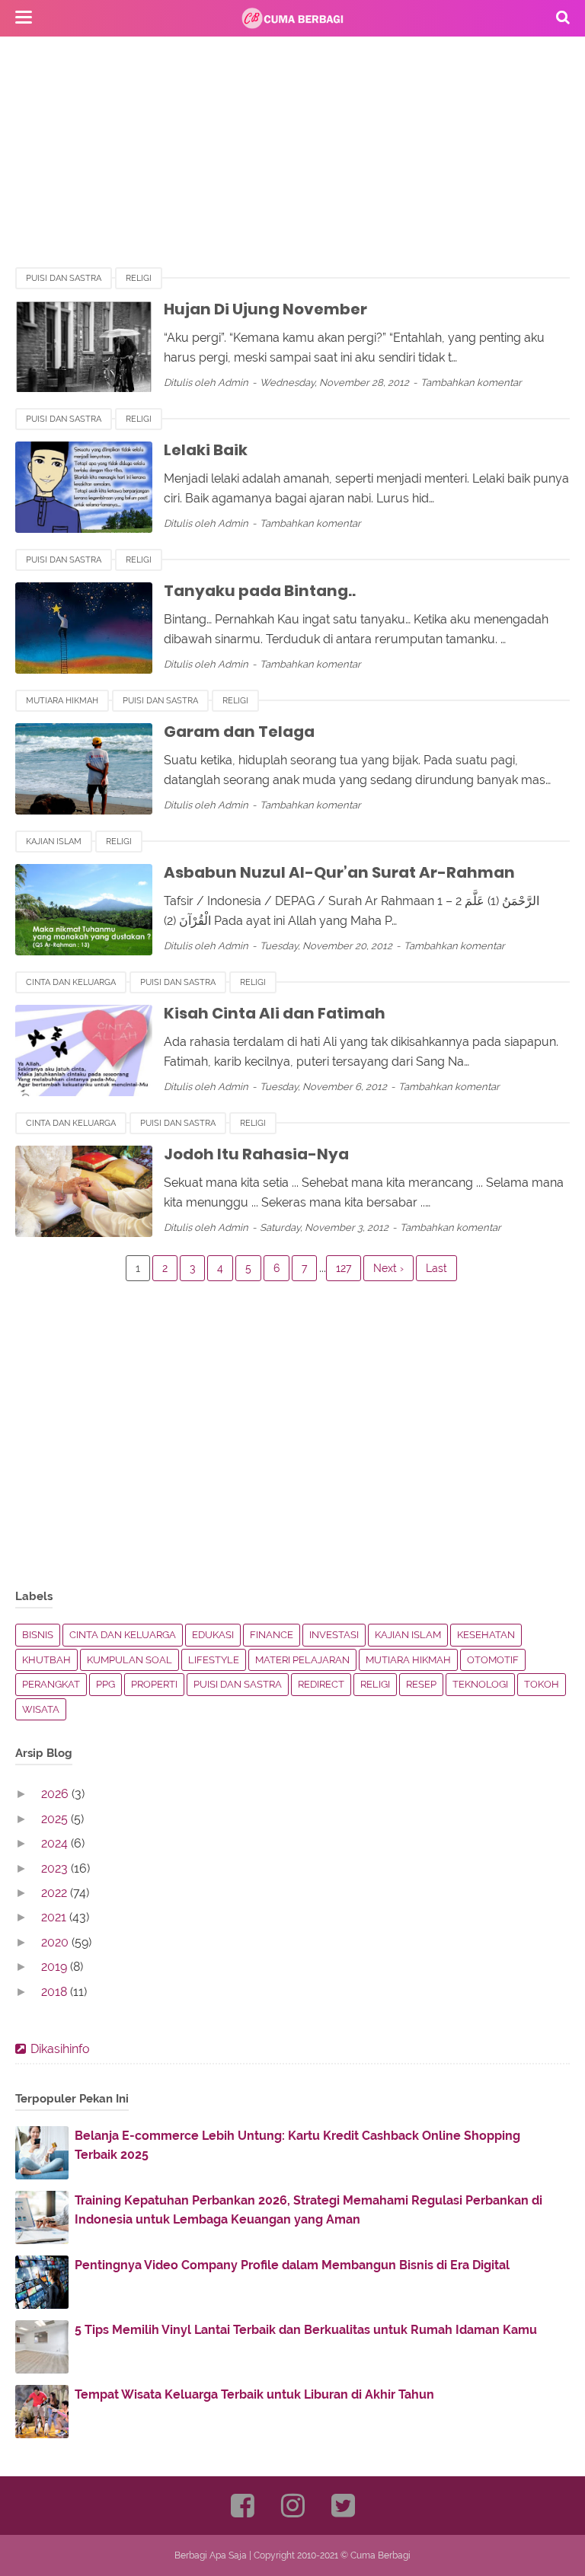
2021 (55, 1917)
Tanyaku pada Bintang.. (260, 591)
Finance (272, 1635)
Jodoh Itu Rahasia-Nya (256, 1154)
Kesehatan (486, 1635)
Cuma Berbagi (380, 2555)
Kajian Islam (54, 842)
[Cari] (563, 17)
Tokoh (542, 1684)
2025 (56, 1819)
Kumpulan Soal (129, 1660)
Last (436, 1268)
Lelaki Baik (206, 450)
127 (344, 1268)
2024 (56, 1843)
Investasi (334, 1635)
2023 (56, 1868)
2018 (56, 1992)
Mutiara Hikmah (62, 701)
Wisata (41, 1709)
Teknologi (480, 1684)
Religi (139, 278)
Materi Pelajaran (302, 1660)
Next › (388, 1268)
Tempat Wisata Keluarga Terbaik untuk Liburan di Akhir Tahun (254, 2394)
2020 (56, 1942)
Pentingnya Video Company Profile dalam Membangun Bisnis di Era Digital (292, 2265)
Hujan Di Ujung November (265, 309)
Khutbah (46, 1660)
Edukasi (213, 1635)
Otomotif (493, 1660)
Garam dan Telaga (239, 732)
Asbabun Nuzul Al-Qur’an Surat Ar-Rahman (339, 872)
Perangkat (51, 1684)
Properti (154, 1684)
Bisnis (38, 1635)
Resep (421, 1684)
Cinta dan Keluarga (71, 982)
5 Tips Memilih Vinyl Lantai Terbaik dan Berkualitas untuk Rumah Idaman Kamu (306, 2330)
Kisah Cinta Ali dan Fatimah (275, 1013)
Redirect (321, 1684)
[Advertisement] (292, 160)
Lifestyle (214, 1660)
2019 (56, 1967)
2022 (56, 1893)
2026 (56, 1794)
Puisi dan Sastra (64, 278)
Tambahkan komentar (471, 383)
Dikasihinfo (60, 2049)
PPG (105, 1684)
